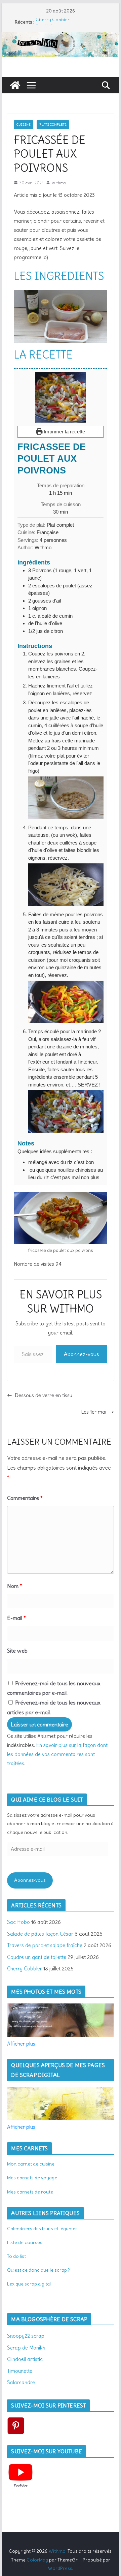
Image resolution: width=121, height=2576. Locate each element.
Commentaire (25, 1498)
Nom (15, 1586)
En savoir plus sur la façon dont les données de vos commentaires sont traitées (57, 1754)
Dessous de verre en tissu (44, 1395)
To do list (16, 2256)
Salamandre (21, 2382)
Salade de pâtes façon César (40, 1934)
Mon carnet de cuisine (31, 2164)
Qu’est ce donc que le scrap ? (38, 2270)
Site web (17, 1651)
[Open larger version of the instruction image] (66, 780)
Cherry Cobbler (53, 22)
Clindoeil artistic (25, 2359)
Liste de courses (25, 2242)
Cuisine (24, 125)
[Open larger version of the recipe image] (60, 397)
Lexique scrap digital (29, 2284)
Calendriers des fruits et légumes (42, 2229)
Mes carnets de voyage (32, 2178)
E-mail (16, 1618)
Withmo (59, 183)
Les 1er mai (94, 1412)
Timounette (20, 2371)
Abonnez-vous (82, 1354)
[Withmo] (15, 85)
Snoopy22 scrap (26, 2336)
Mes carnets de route (30, 2192)
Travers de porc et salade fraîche (45, 1945)
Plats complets (53, 125)
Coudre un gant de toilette (37, 1957)
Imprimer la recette (64, 432)
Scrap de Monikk (26, 2348)
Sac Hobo (18, 1922)
